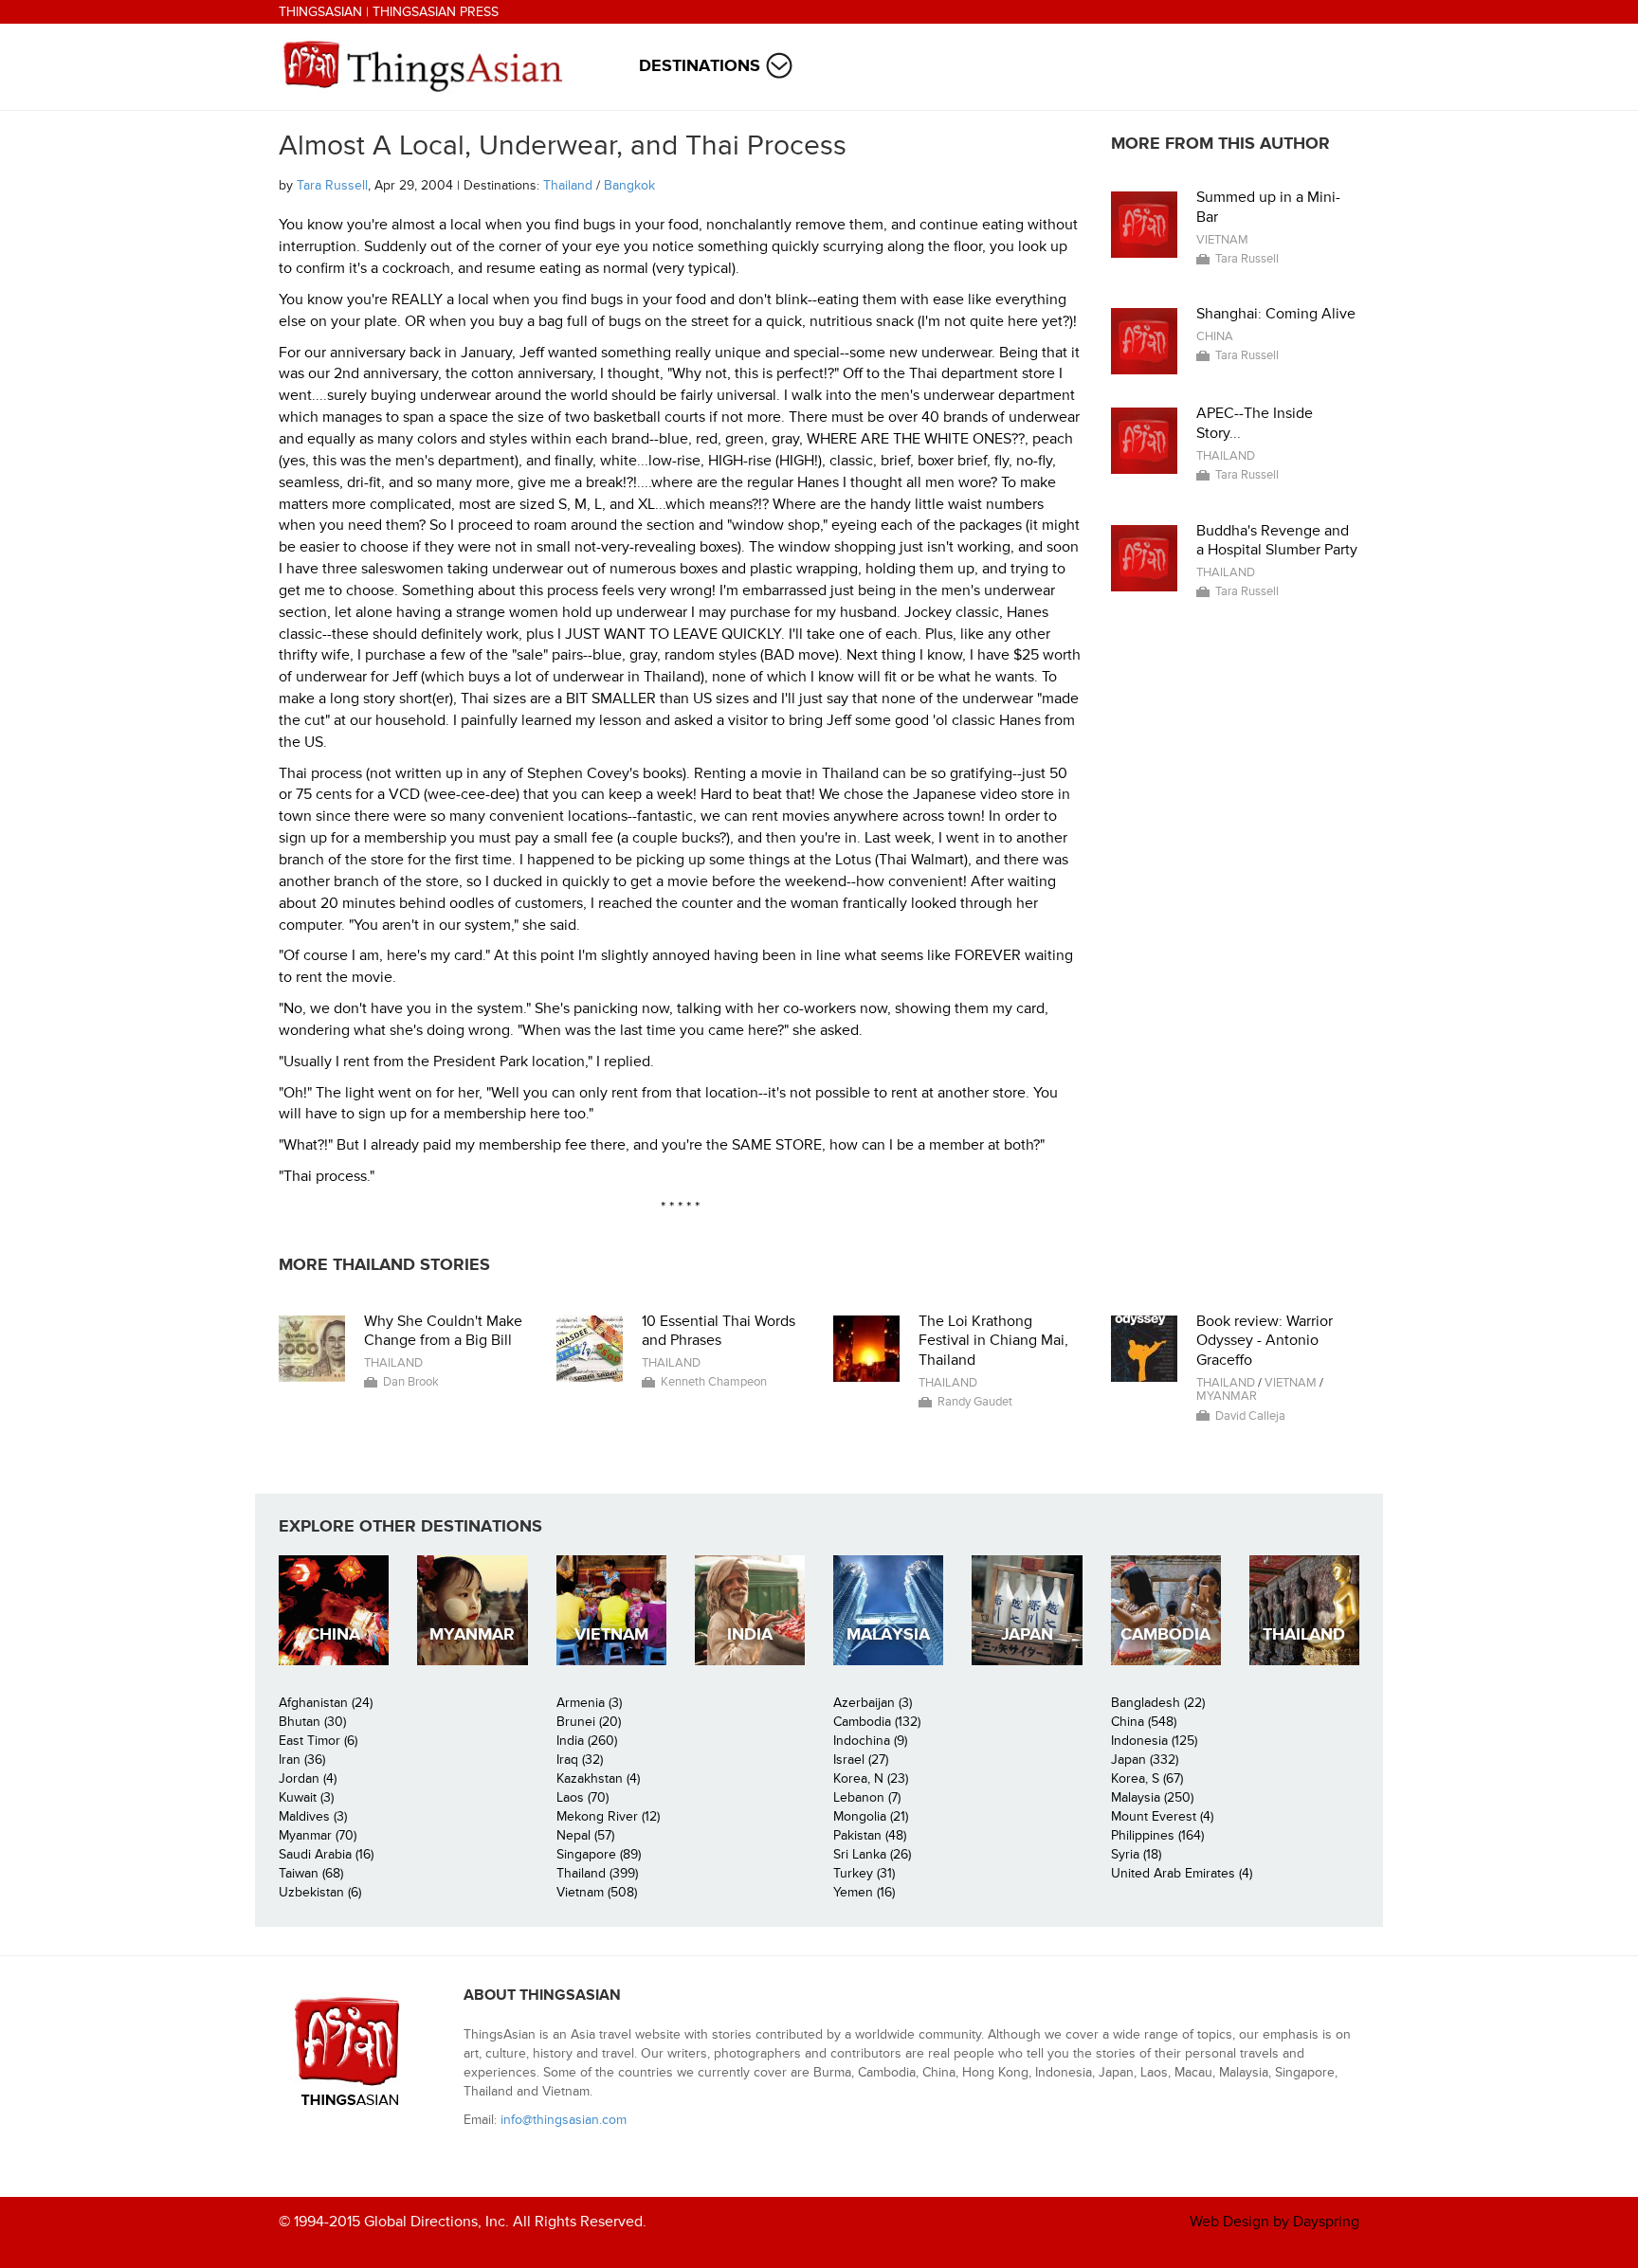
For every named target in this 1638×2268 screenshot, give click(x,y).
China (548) (1144, 1722)
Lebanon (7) (867, 1797)
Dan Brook (411, 1382)
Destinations (700, 66)
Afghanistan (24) (326, 1703)
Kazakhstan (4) (598, 1778)
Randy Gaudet (975, 1402)
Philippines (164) (1157, 1835)
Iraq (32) (580, 1760)
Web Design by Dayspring (1274, 2222)
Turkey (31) (864, 1873)
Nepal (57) (585, 1835)
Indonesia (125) (1154, 1741)
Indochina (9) (870, 1741)
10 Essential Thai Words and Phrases (719, 1331)
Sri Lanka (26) (872, 1854)
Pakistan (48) (870, 1835)
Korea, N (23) (871, 1778)
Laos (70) (582, 1797)
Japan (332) (1145, 1760)
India (750, 1634)
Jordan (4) (308, 1778)
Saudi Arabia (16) (326, 1854)
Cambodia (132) (877, 1722)
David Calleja (1250, 1416)
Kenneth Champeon (714, 1382)
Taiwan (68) (311, 1873)
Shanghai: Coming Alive (1276, 314)
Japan (1027, 1634)
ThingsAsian (320, 12)
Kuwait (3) (306, 1797)
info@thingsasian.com (564, 2120)
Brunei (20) (589, 1722)
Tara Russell (332, 185)
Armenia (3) (589, 1703)
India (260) (587, 1741)
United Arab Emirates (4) (1182, 1873)
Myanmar (1227, 1396)
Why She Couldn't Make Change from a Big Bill (443, 1331)
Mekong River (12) (608, 1816)
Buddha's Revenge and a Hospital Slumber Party (1277, 541)
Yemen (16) (864, 1892)
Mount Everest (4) (1162, 1816)
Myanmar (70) (318, 1835)
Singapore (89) (599, 1854)
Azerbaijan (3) (873, 1703)
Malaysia (888, 1634)
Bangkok (629, 185)
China (1215, 336)
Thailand (568, 185)
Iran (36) (302, 1760)
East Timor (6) (318, 1741)
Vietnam (1222, 240)
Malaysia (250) (1152, 1797)
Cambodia (1165, 1634)
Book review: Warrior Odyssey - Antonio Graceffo (1265, 1341)
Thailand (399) (597, 1873)
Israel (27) (861, 1760)
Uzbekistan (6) (320, 1892)
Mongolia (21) (871, 1816)
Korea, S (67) (1147, 1778)
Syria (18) (1136, 1854)
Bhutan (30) (312, 1722)
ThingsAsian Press (436, 12)
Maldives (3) (313, 1816)
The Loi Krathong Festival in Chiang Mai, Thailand (993, 1341)
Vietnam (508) (597, 1892)
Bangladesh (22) (1158, 1703)
